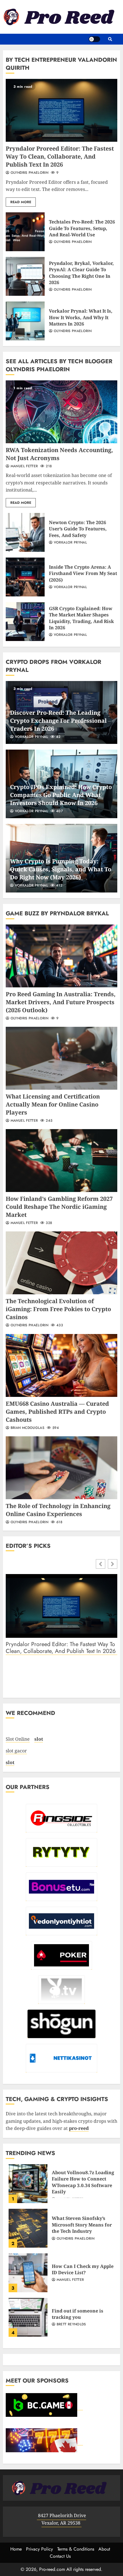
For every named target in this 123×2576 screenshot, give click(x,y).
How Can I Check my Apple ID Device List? (28, 2273)
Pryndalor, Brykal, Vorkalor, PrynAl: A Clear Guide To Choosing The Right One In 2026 (25, 276)
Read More (21, 202)
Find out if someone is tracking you (28, 2317)
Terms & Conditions (76, 2549)
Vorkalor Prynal (70, 543)
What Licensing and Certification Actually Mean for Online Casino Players (61, 1058)
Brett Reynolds (71, 2325)
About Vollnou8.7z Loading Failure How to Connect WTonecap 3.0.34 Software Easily (28, 2184)
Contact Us (60, 2556)
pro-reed (79, 2128)
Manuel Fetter (23, 466)
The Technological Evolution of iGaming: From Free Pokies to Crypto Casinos (61, 1263)
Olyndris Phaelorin (29, 173)
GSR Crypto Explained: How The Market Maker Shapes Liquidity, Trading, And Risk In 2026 (25, 622)
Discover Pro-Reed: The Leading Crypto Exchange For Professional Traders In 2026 (58, 721)
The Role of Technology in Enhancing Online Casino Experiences (61, 1468)
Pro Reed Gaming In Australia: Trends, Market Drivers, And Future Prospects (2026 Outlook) (61, 956)
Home (16, 2549)
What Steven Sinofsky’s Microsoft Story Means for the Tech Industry (28, 2228)
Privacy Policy (39, 2549)
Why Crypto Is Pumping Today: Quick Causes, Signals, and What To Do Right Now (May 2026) (61, 869)
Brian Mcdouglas (27, 1428)
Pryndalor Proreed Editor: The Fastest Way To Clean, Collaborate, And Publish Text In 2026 (61, 110)
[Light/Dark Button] (94, 39)
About (104, 2549)
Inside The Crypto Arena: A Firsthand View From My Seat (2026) (25, 577)
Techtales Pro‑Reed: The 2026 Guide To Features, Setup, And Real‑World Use (25, 232)
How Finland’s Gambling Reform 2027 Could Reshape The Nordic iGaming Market (61, 1161)
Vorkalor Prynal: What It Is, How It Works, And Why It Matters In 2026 (25, 321)
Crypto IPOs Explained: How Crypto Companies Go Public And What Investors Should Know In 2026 (61, 795)
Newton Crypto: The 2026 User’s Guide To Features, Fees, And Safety (25, 532)
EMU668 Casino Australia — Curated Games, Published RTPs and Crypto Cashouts (61, 1365)
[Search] (110, 39)
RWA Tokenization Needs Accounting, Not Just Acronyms (61, 412)
